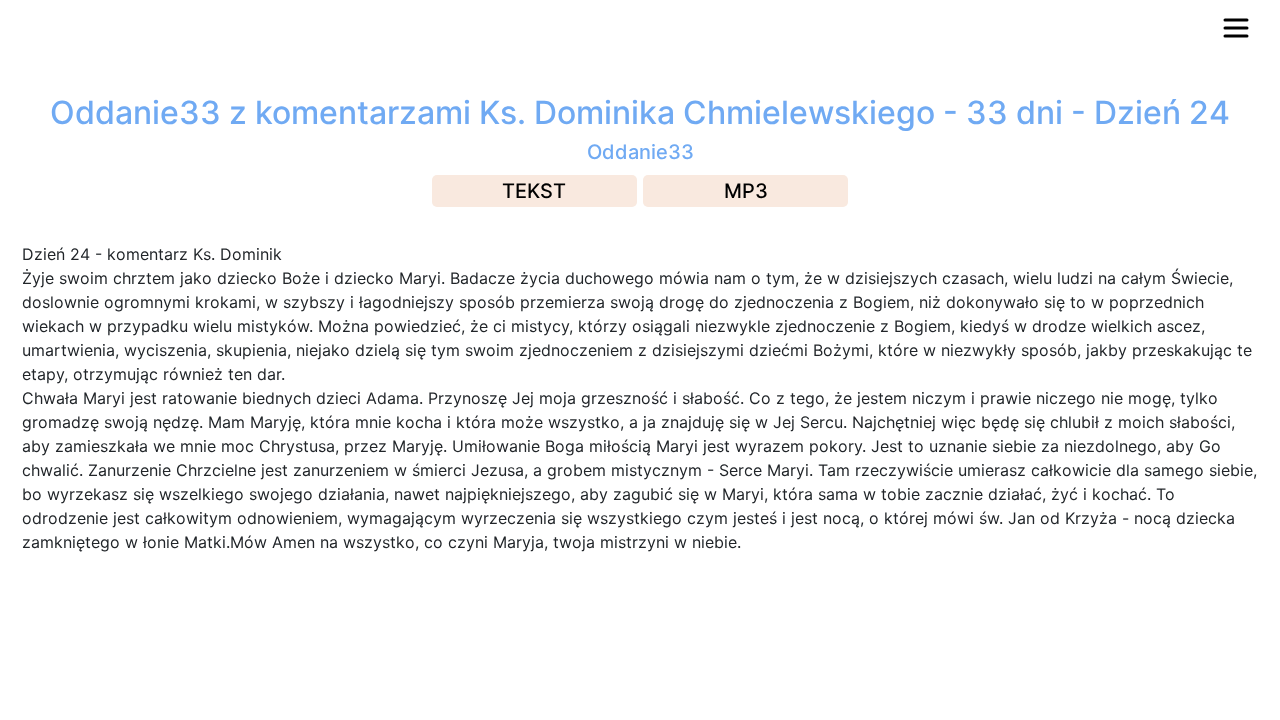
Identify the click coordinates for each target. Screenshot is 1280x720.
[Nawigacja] (1236, 28)
